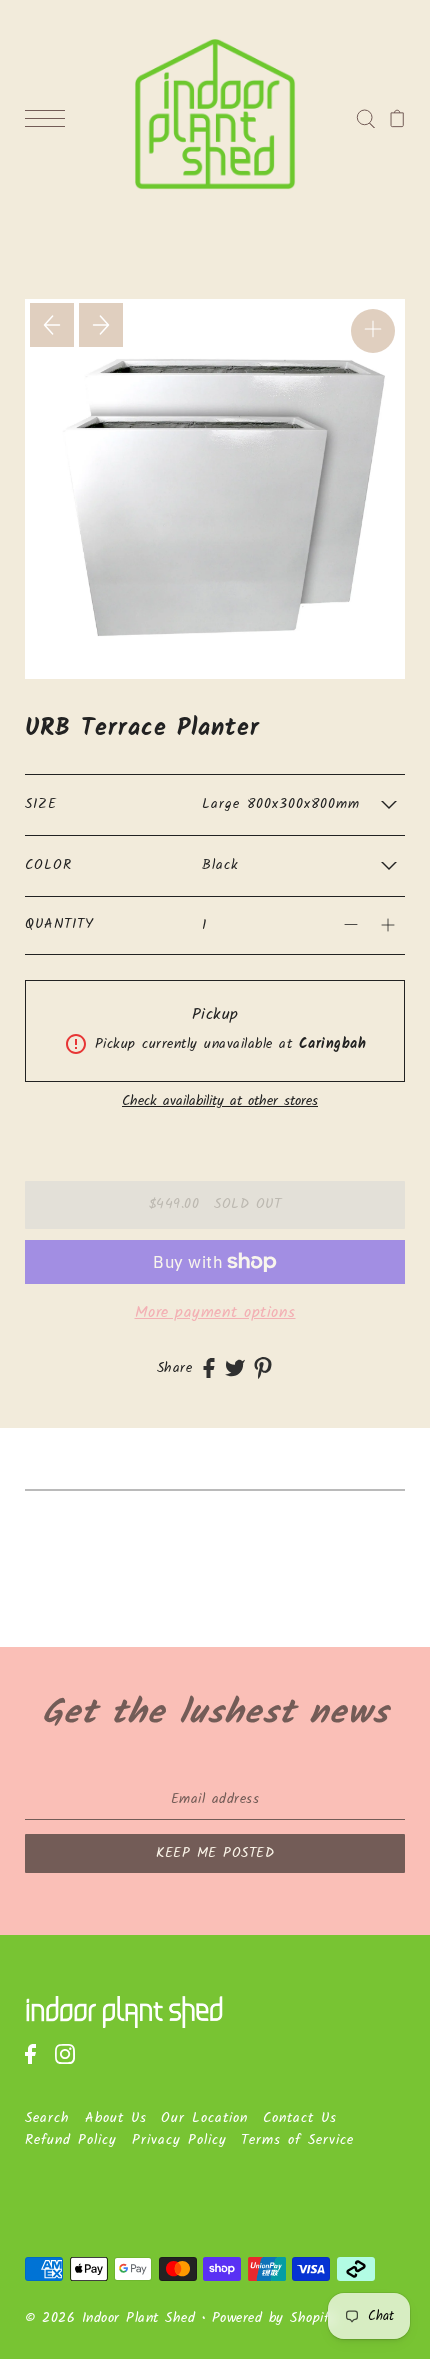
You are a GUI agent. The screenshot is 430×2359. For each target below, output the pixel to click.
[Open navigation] (50, 119)
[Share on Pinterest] (263, 1368)
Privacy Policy (179, 2140)
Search (47, 2118)
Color (48, 865)
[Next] (101, 325)
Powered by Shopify (274, 2318)
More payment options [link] (215, 1312)
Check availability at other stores (220, 1102)
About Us (116, 2118)
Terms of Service (297, 2140)
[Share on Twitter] (235, 1369)
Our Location (204, 2118)
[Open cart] (397, 119)
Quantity (59, 924)
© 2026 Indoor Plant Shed (110, 2318)
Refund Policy (71, 2140)
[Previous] (52, 325)
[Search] (365, 118)
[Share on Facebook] (209, 1369)
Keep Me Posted (215, 1853)
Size (41, 804)
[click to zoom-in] (373, 331)
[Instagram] (71, 2064)
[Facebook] (37, 2064)
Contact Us (300, 2118)
